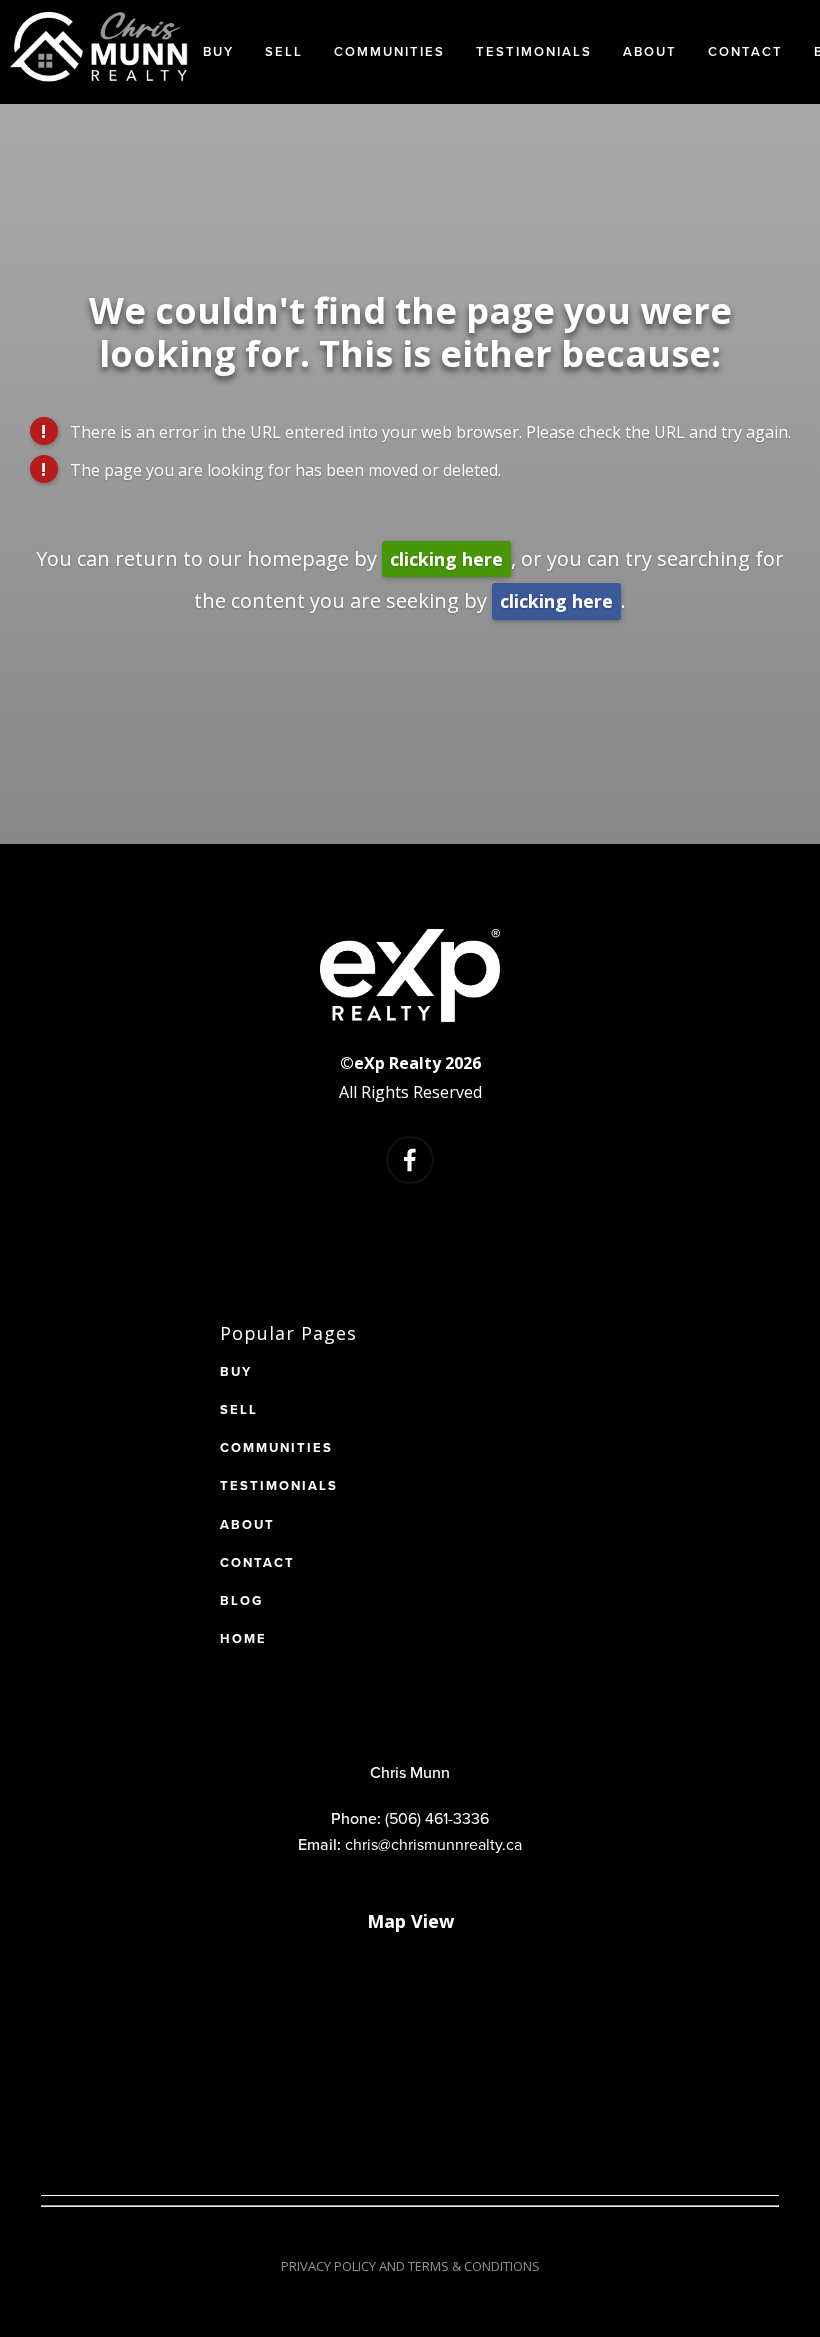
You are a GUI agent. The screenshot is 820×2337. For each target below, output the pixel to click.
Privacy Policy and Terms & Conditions (410, 2266)
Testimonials (534, 51)
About (650, 51)
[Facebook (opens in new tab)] (410, 1160)
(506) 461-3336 (437, 1818)
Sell (284, 51)
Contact (745, 51)
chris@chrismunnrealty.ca (433, 1844)
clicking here (446, 559)
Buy (218, 51)
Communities (389, 51)
